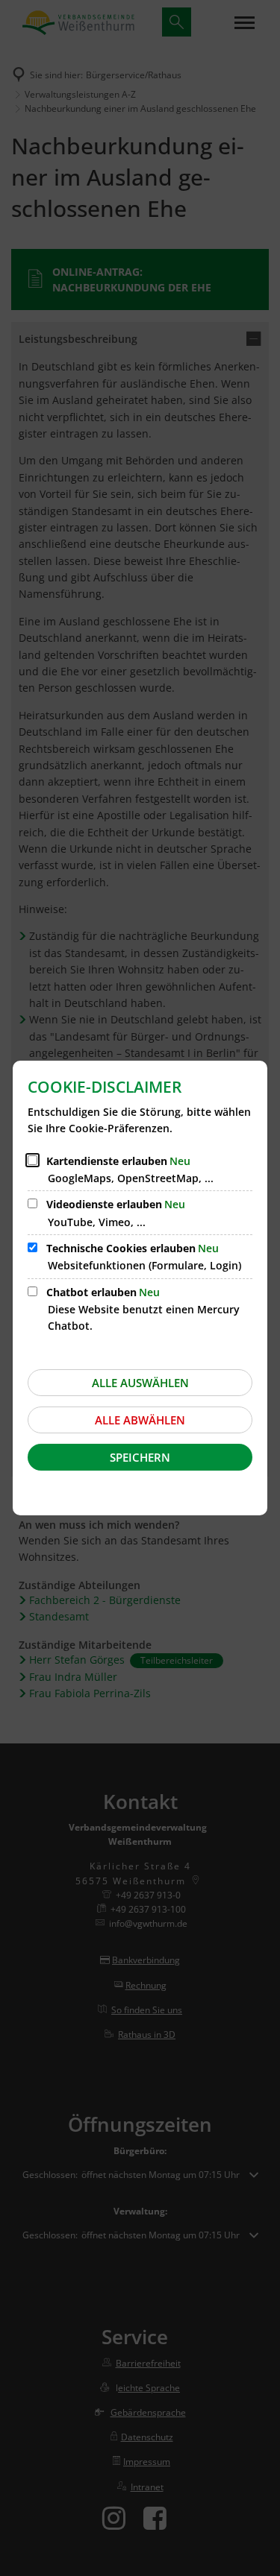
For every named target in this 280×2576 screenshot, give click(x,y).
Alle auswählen (140, 1383)
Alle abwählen (140, 1420)
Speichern (140, 1457)
